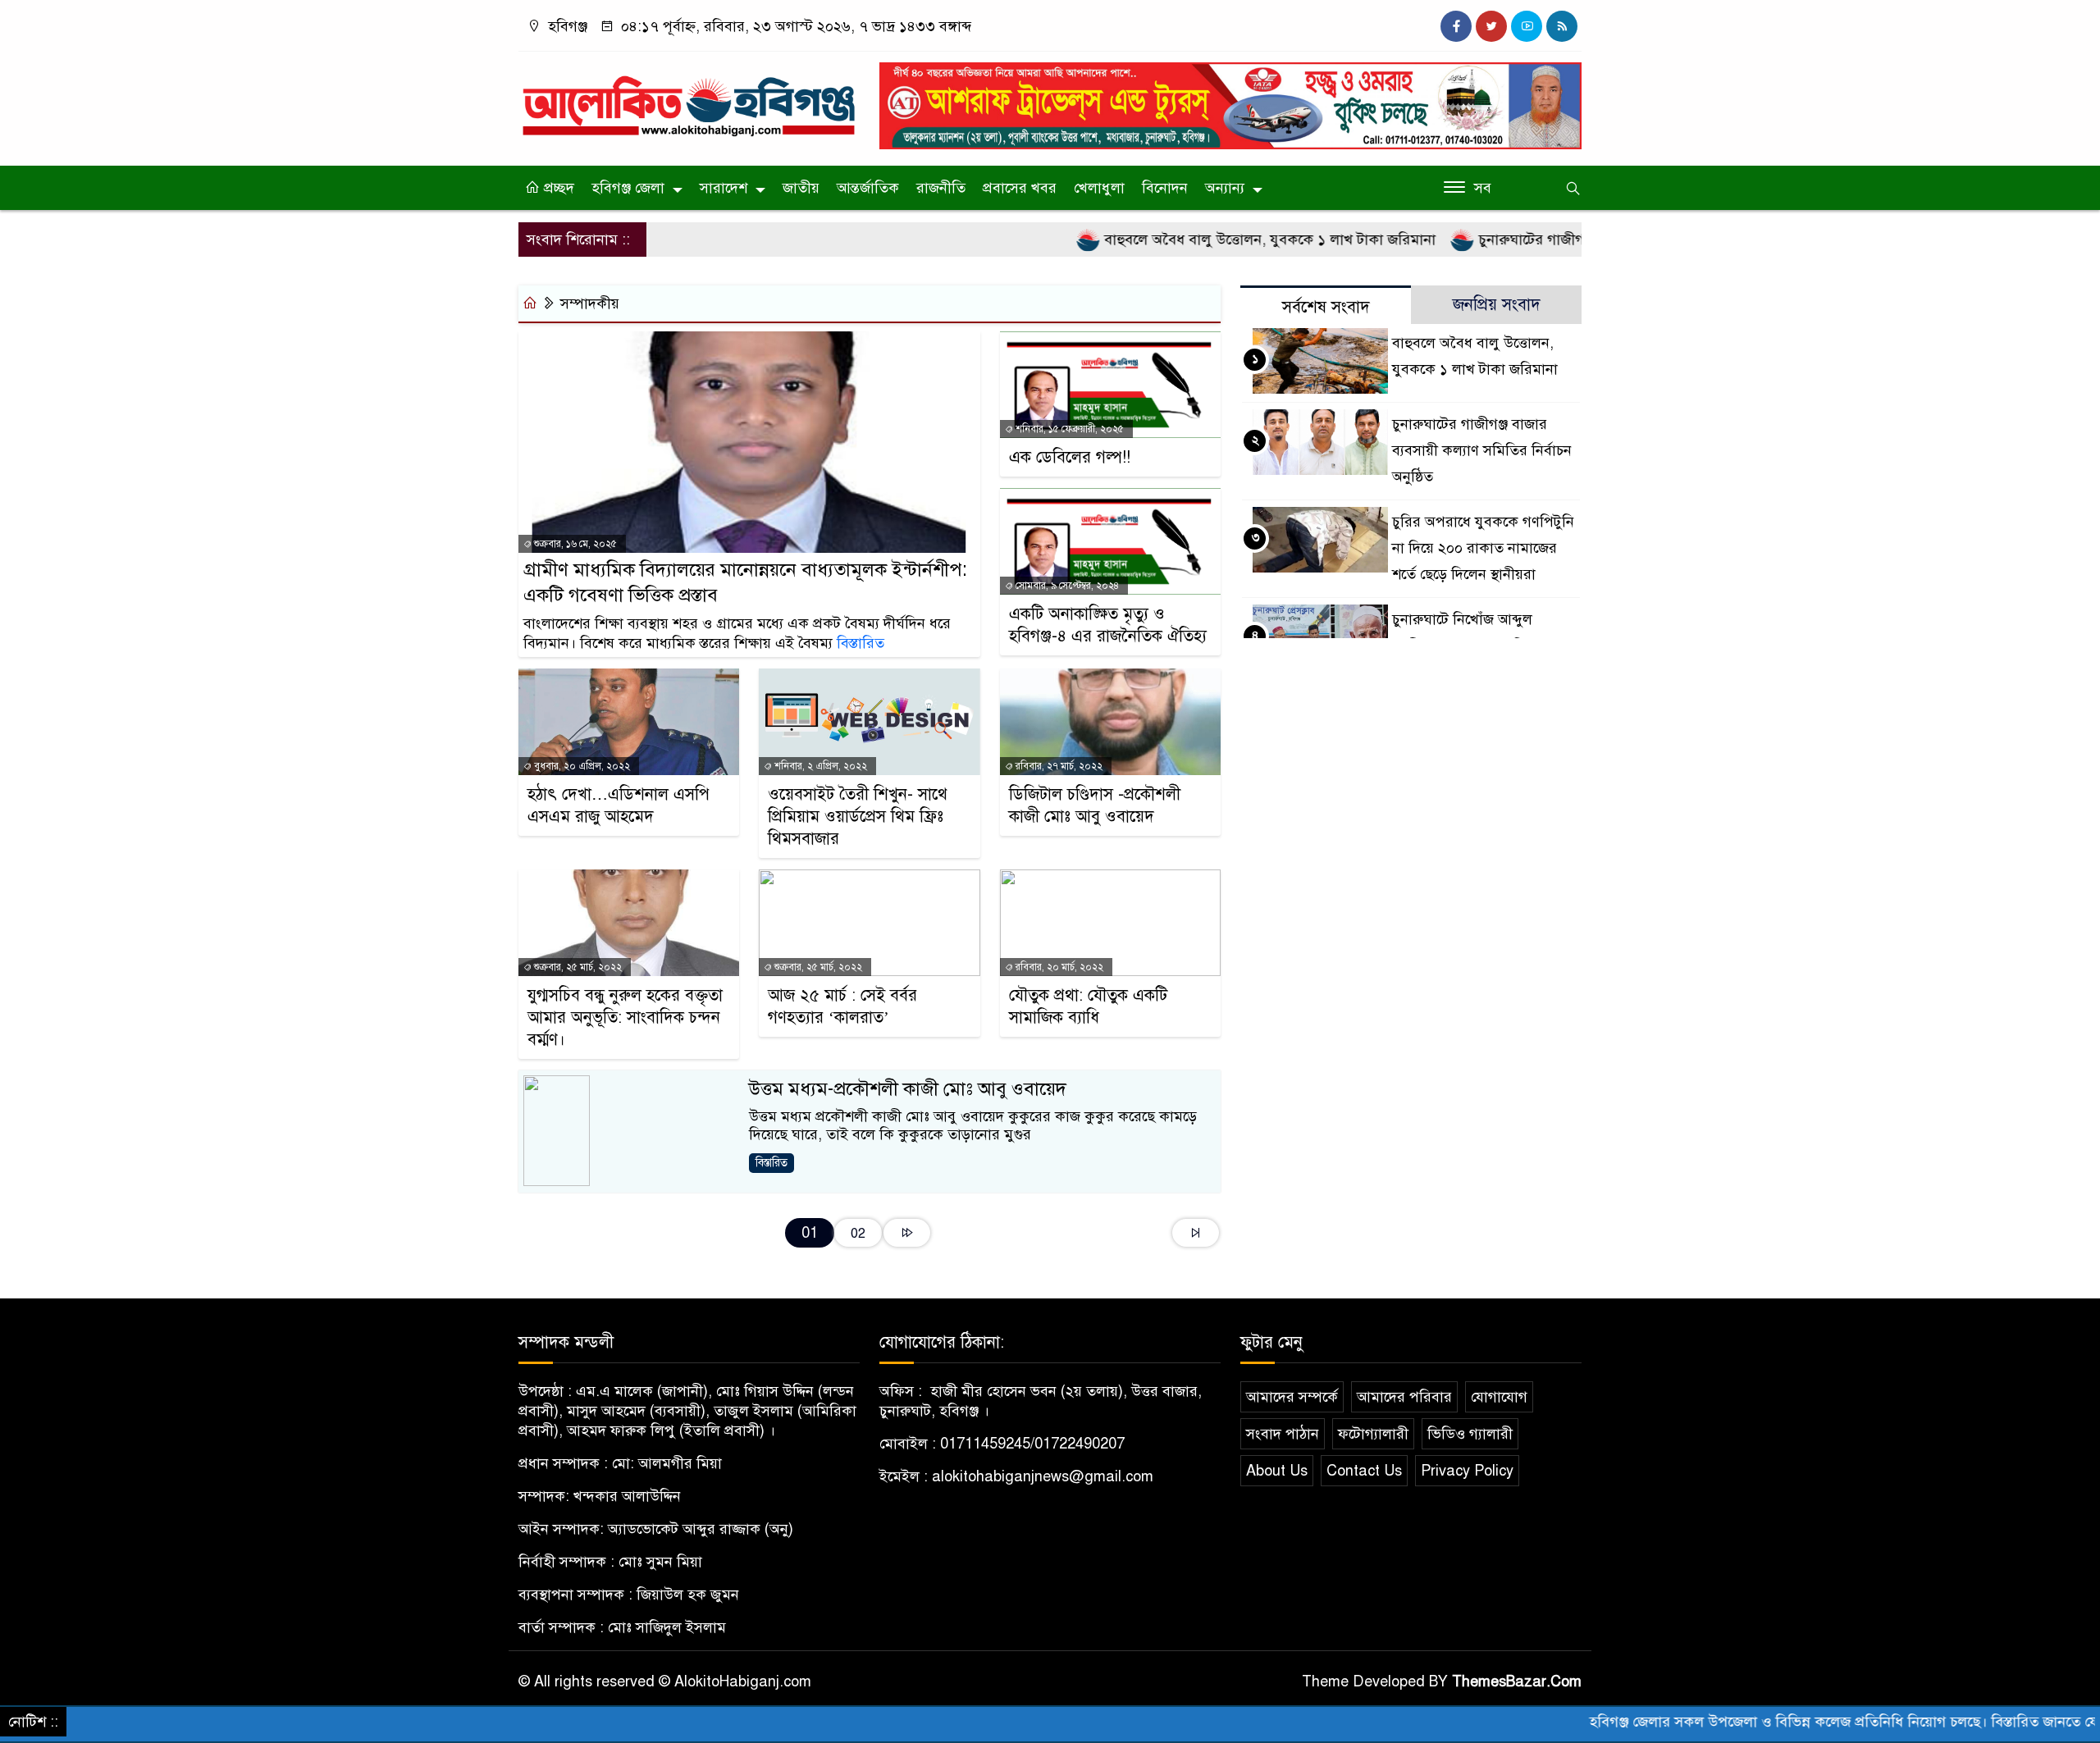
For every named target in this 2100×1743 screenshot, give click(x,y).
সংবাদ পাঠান (1283, 1434)
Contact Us (1364, 1471)
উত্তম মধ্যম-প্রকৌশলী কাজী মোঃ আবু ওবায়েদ (908, 1089)
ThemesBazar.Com (1517, 1681)
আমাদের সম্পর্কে (1292, 1397)
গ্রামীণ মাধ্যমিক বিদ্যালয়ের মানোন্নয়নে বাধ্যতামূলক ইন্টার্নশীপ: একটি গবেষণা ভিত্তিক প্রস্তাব (745, 582)
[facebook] (1456, 26)
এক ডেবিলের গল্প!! (1070, 457)
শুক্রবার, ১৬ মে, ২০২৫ (574, 544)
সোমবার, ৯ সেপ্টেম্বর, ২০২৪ (1066, 586)
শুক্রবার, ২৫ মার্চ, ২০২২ (577, 967)
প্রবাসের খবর (1020, 188)
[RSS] (1562, 26)
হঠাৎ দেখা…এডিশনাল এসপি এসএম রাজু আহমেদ (619, 805)
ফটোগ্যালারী (1373, 1434)
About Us (1277, 1471)
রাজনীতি (941, 188)
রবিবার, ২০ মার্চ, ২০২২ (1058, 967)
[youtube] (1527, 26)
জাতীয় (801, 188)
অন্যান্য (1225, 188)
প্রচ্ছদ (557, 188)
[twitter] (1491, 26)
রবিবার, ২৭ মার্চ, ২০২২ (1058, 766)
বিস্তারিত (861, 643)
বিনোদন (1165, 188)
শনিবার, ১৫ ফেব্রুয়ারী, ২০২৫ (1068, 429)
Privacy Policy (1467, 1471)
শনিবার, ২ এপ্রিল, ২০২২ (819, 766)
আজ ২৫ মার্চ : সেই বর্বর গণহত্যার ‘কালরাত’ (842, 1006)
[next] (907, 1233)
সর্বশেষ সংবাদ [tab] (1326, 307)
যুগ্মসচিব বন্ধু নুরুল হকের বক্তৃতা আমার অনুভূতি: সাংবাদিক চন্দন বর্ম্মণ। (625, 1018)
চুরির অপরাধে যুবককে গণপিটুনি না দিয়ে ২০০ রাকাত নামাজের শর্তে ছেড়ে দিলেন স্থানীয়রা (1483, 548)
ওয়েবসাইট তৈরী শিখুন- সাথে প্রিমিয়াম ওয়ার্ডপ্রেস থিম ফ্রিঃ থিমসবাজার (858, 817)
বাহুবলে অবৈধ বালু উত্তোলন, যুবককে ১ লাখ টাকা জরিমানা (1201, 240)
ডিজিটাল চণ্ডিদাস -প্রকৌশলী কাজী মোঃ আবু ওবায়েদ (1095, 805)
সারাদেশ (724, 188)
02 (858, 1233)
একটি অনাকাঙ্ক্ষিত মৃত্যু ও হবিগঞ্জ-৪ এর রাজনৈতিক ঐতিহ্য (1108, 625)
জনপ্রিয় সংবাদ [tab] (1497, 305)
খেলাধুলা (1099, 188)
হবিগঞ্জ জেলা (628, 188)
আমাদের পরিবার (1404, 1397)
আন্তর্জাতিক (868, 188)
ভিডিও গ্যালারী (1470, 1434)
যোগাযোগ (1499, 1397)
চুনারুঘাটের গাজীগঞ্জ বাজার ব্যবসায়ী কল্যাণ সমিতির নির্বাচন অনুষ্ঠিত (1482, 450)
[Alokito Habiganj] (689, 98)
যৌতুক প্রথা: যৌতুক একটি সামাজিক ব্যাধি (1088, 1006)
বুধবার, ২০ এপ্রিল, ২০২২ (581, 766)
